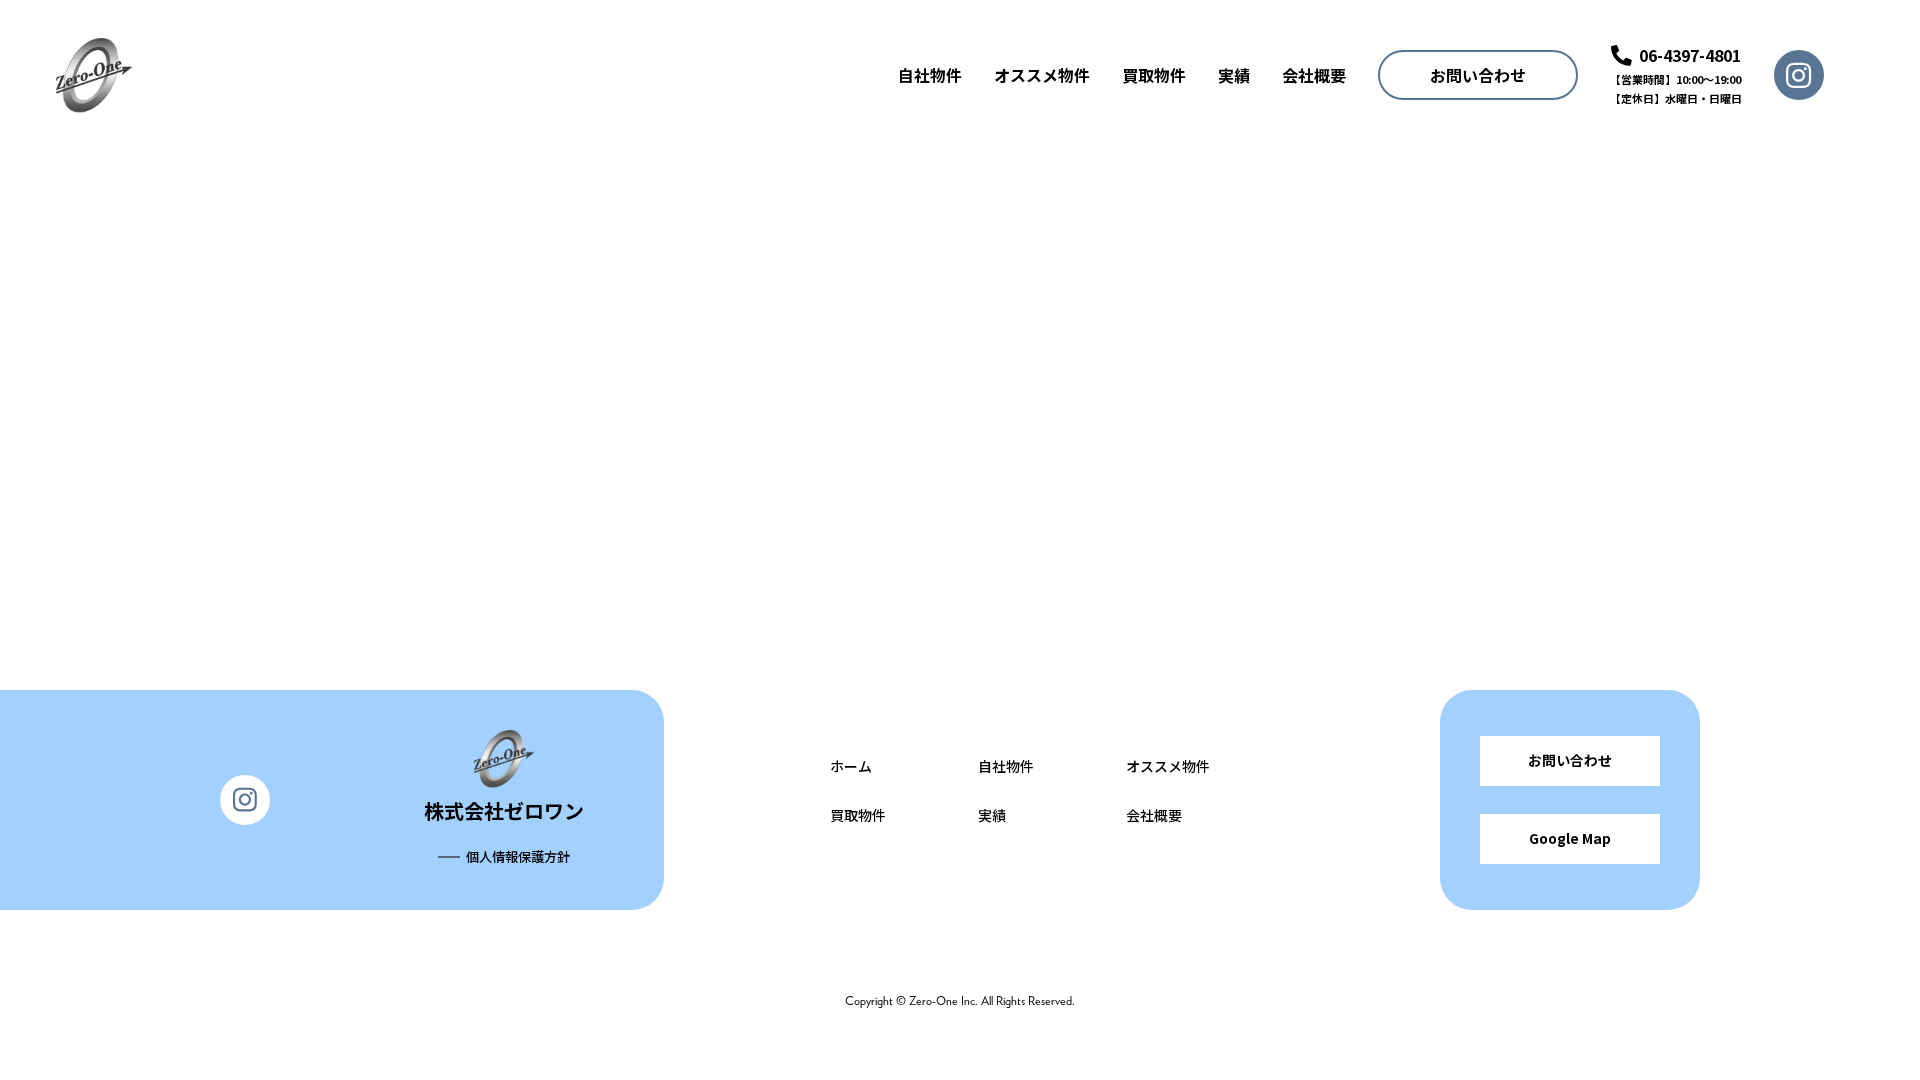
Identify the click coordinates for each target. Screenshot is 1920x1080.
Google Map (1570, 838)
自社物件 (930, 75)
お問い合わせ (1478, 75)
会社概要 (1314, 75)
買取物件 (1154, 75)
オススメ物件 (1042, 75)
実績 (1234, 75)
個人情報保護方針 (518, 856)
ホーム (851, 766)
